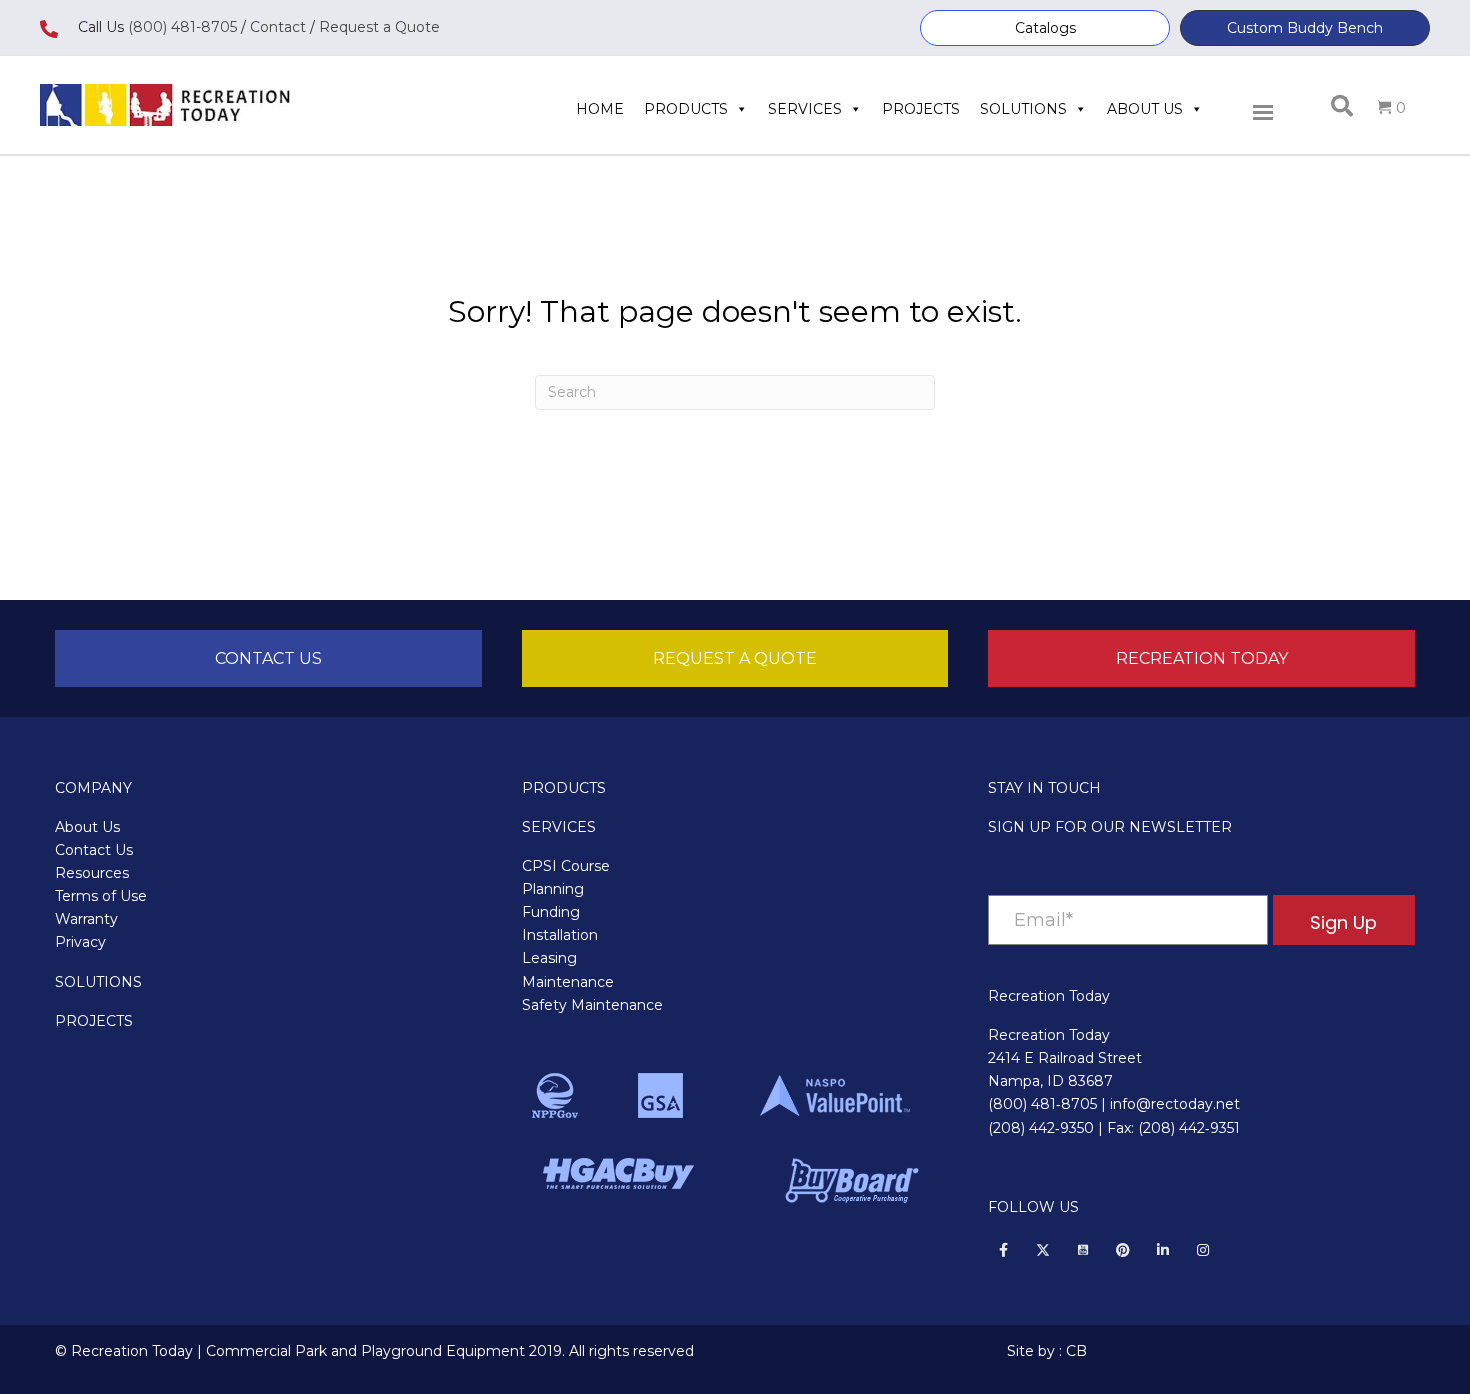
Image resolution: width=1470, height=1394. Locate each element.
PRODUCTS (564, 788)
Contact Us (94, 850)
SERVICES (559, 827)
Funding (551, 912)
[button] (1045, 28)
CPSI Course (566, 866)
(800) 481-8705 (182, 27)
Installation (560, 935)
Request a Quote (379, 27)
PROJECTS (94, 1021)
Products (686, 109)
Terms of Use (101, 896)
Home (600, 109)
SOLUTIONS (98, 982)
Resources (92, 873)
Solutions (1023, 109)
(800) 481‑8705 (1042, 1104)
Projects (921, 109)
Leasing (549, 958)
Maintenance (568, 982)
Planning (553, 889)
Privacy (80, 942)
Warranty (86, 919)
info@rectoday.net (1175, 1104)
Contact (276, 27)
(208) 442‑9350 (1041, 1128)
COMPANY (93, 788)
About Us (1145, 109)
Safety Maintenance (592, 1005)
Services (805, 109)
